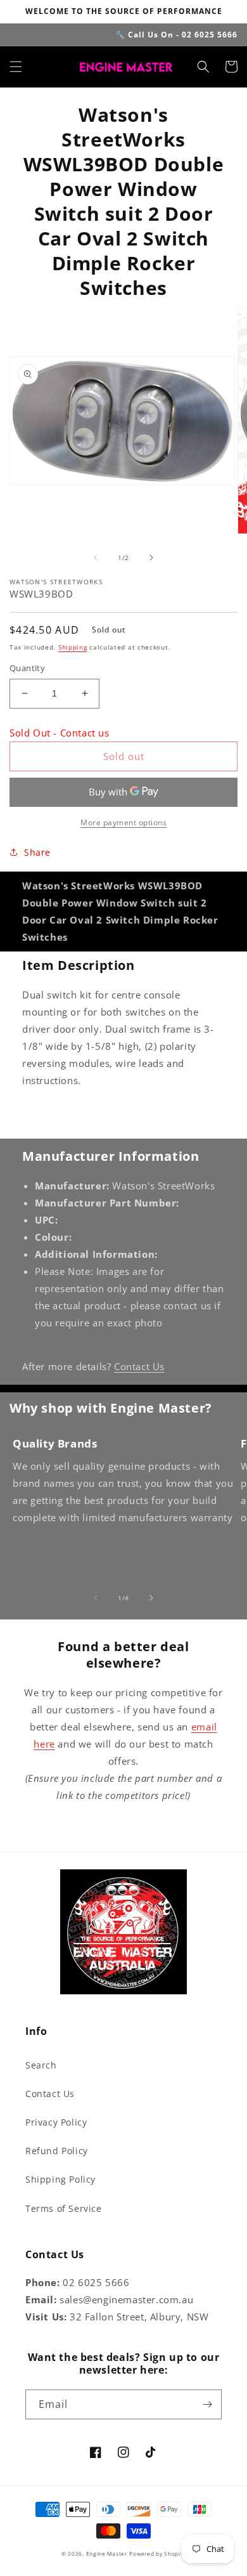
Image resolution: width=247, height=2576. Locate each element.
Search (41, 2065)
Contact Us (139, 1366)
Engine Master (107, 2553)
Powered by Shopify (157, 2553)
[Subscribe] (207, 2404)
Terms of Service (64, 2208)
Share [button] (37, 852)
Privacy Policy (56, 2122)
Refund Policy (57, 2151)
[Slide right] (151, 558)
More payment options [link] (123, 822)
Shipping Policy (60, 2179)
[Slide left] (96, 558)
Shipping (73, 647)
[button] (16, 67)
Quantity (27, 668)
